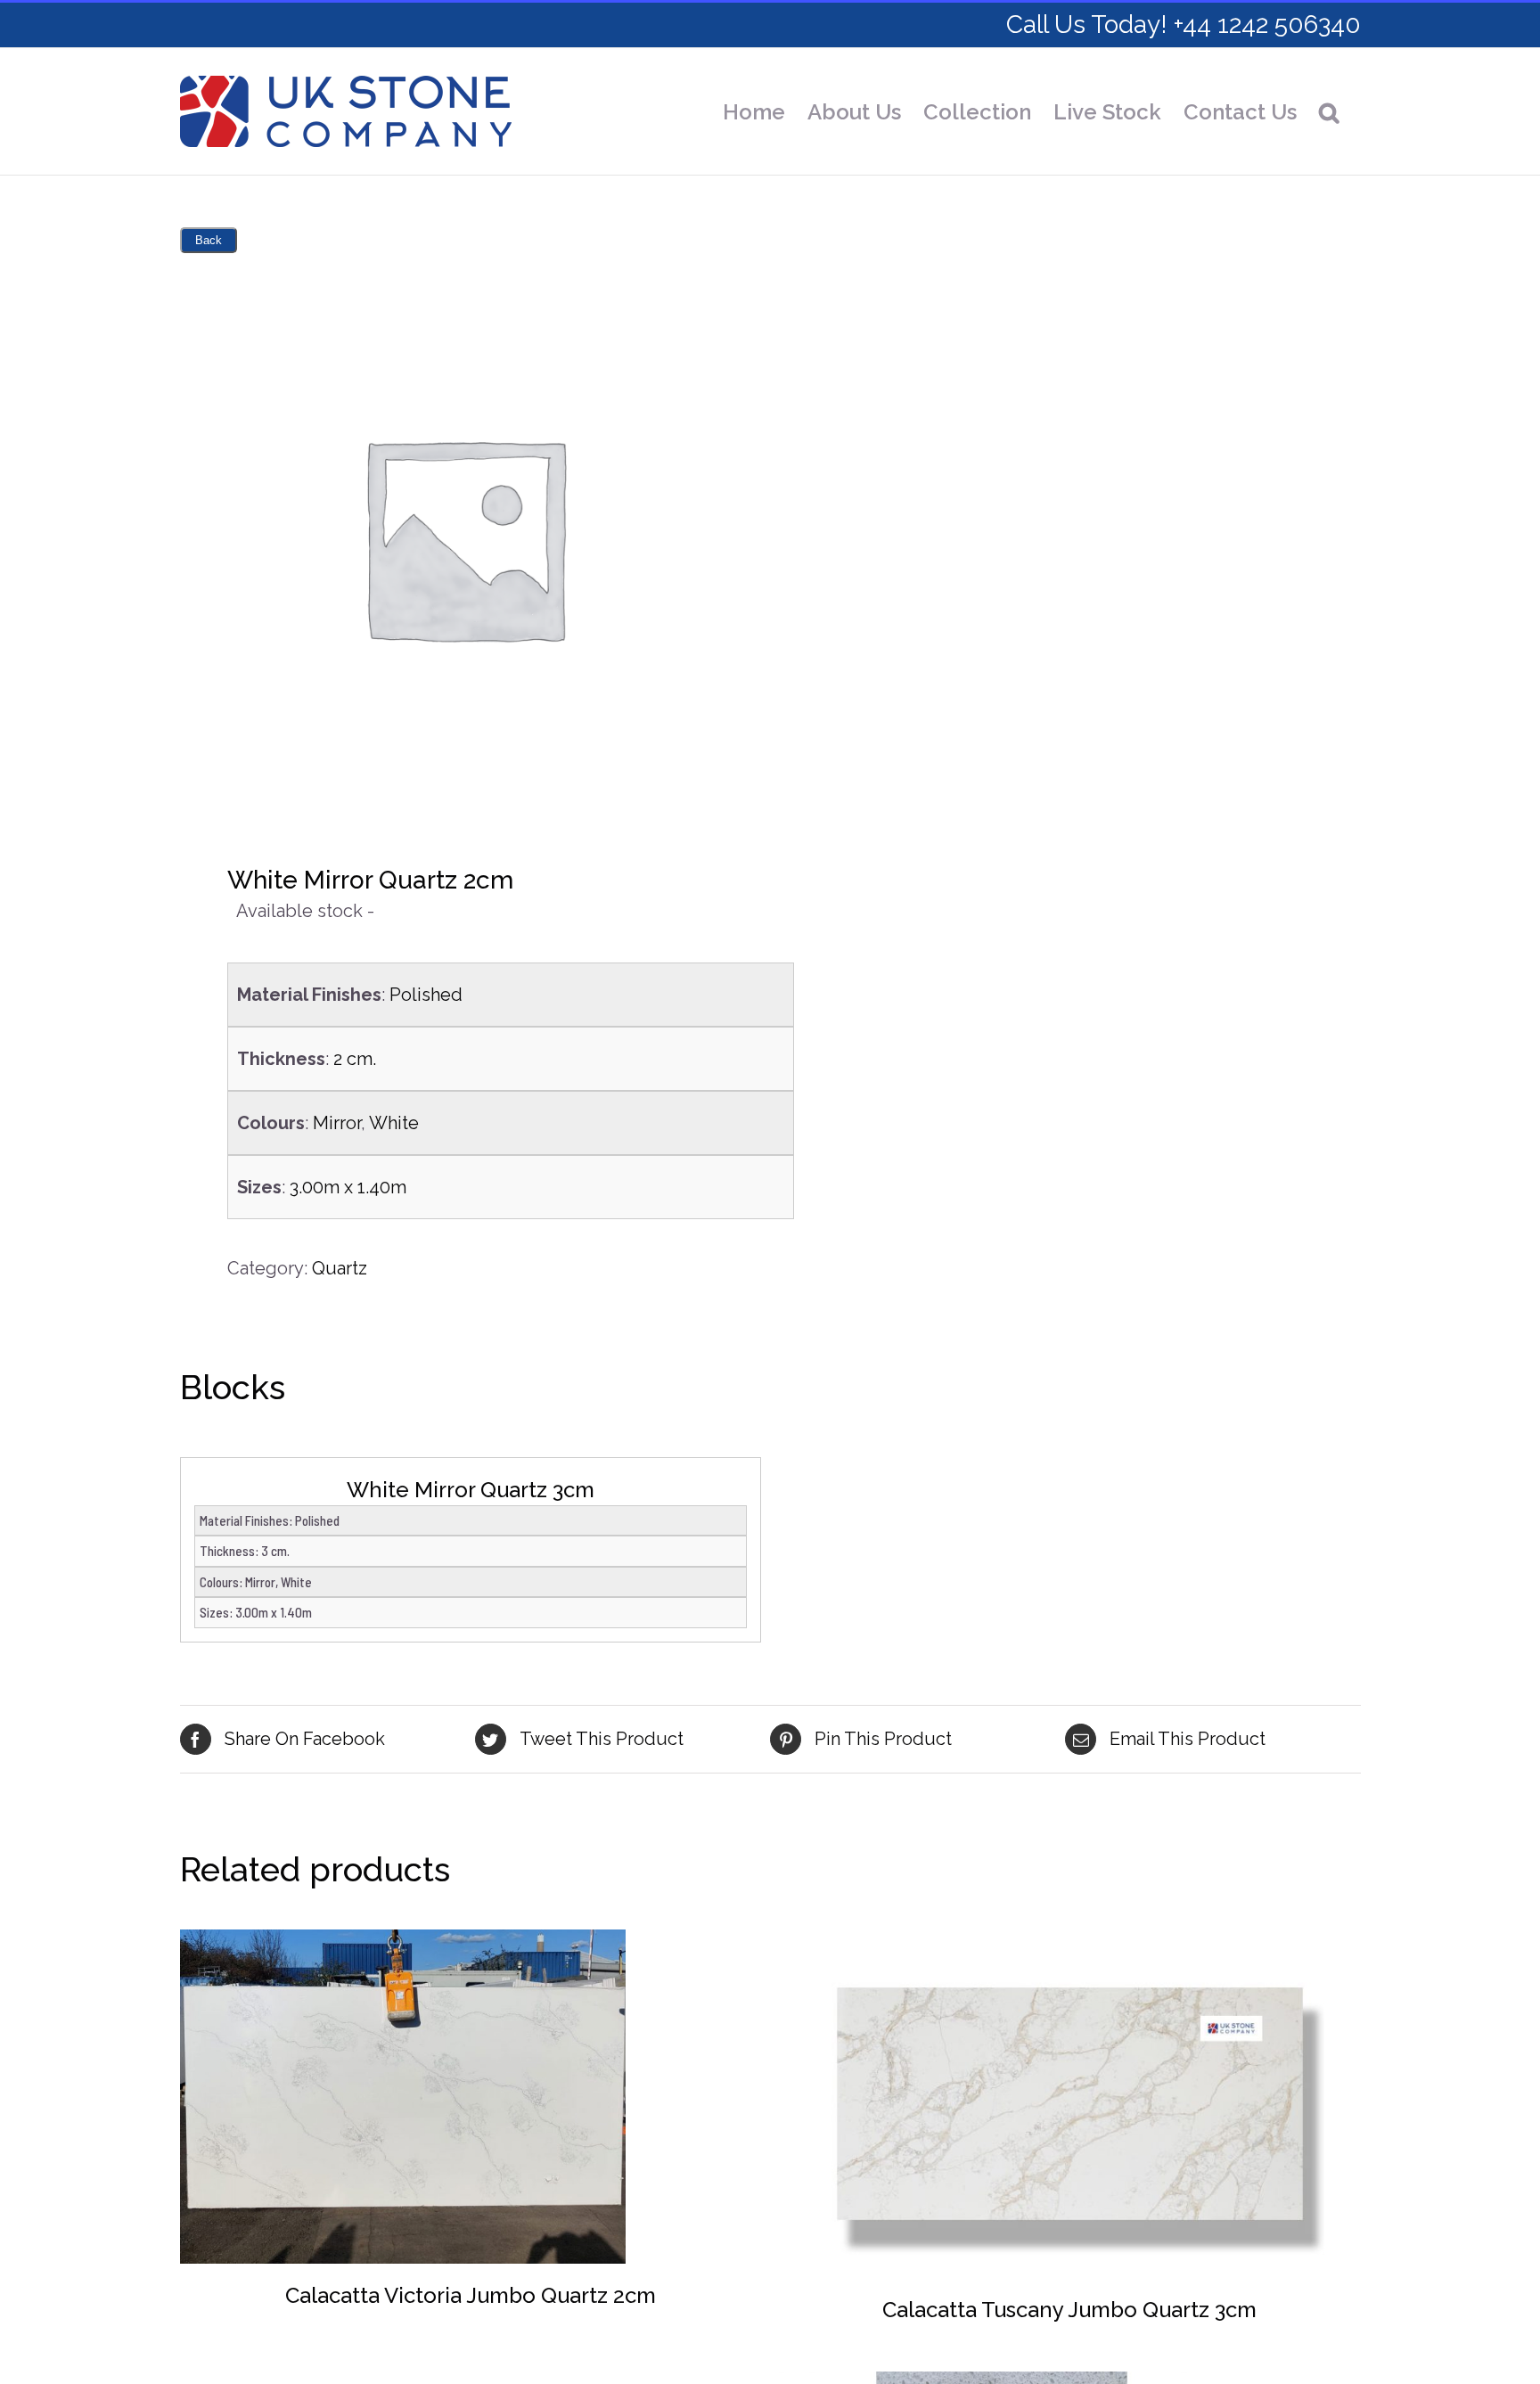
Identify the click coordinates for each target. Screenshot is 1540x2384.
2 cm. (355, 1059)
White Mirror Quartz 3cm (471, 1490)
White (394, 1123)
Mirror (337, 1123)
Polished (426, 995)
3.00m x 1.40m (348, 1187)
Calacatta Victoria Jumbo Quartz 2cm (471, 2295)
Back (209, 240)
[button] (1329, 112)
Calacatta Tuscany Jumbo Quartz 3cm (1069, 2310)
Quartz (340, 1268)
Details (403, 2099)
